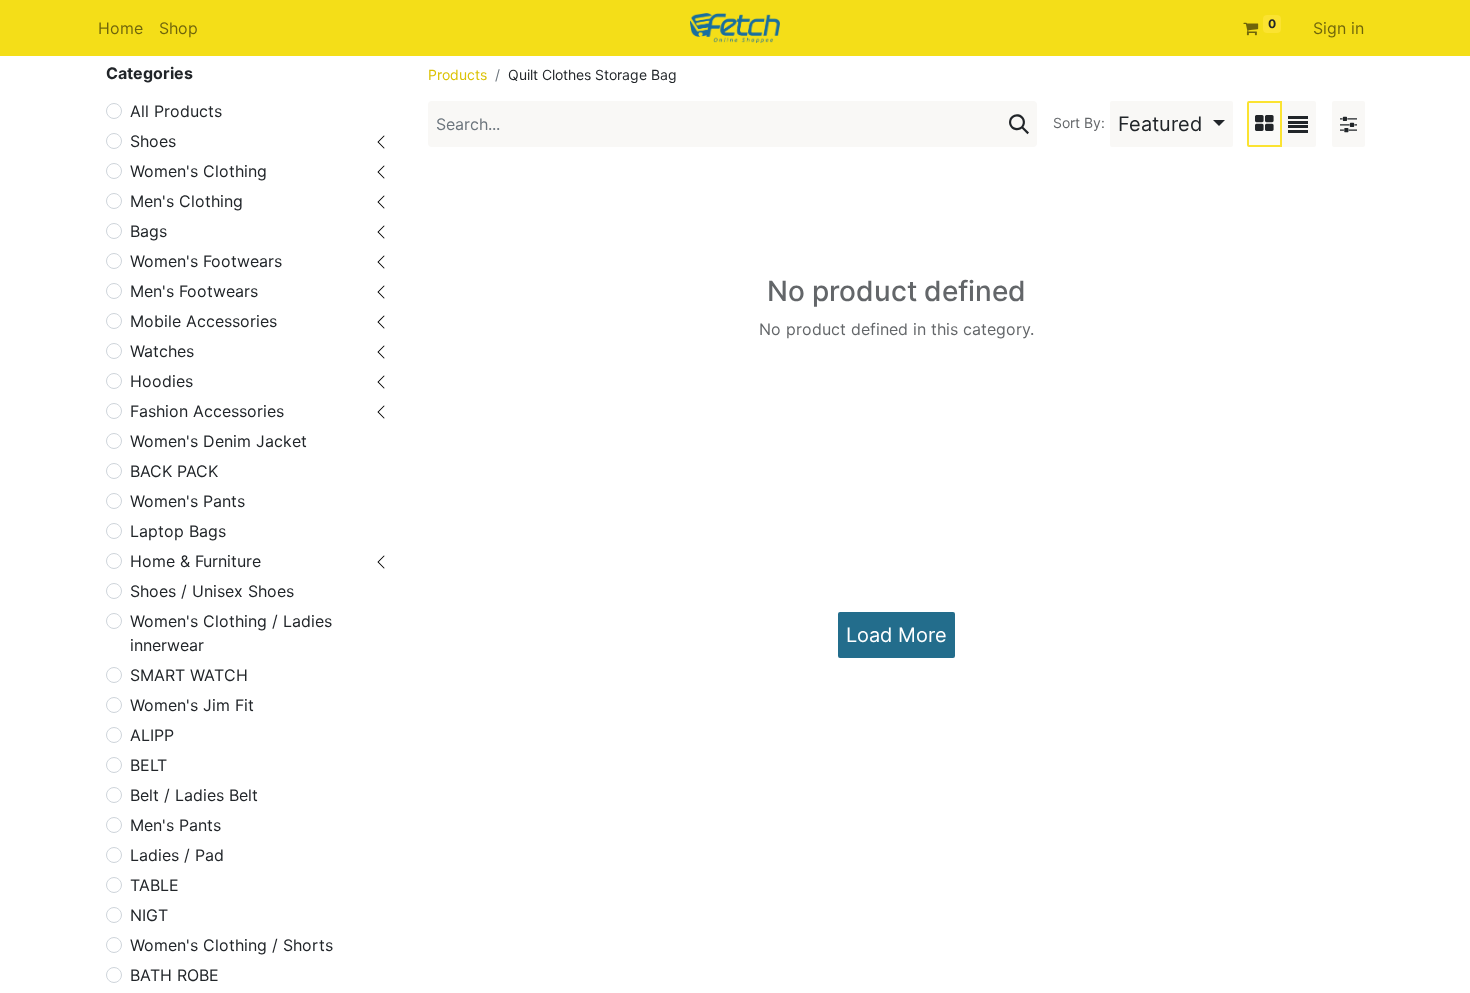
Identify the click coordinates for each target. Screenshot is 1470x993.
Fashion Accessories (207, 411)
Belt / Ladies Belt (194, 795)
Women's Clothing (198, 171)
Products (457, 74)
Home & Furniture (195, 561)
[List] (1298, 124)
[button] (1171, 124)
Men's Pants (175, 825)
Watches (162, 351)
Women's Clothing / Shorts (231, 945)
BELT (148, 765)
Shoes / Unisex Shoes (212, 591)
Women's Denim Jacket (218, 441)
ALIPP (152, 735)
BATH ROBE (174, 975)
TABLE (154, 885)
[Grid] (1264, 124)
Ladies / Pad (177, 855)
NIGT (149, 915)
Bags (148, 231)
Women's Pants (187, 501)
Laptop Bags (178, 531)
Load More (896, 635)
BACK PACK (174, 471)
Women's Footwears (206, 261)
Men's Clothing (186, 201)
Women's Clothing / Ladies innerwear (231, 633)
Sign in (1338, 28)
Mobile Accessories (203, 321)
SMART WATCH (189, 675)
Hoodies (161, 381)
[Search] (1019, 124)
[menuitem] (120, 28)
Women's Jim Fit (192, 705)
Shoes (153, 141)
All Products (176, 111)
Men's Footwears (194, 291)
